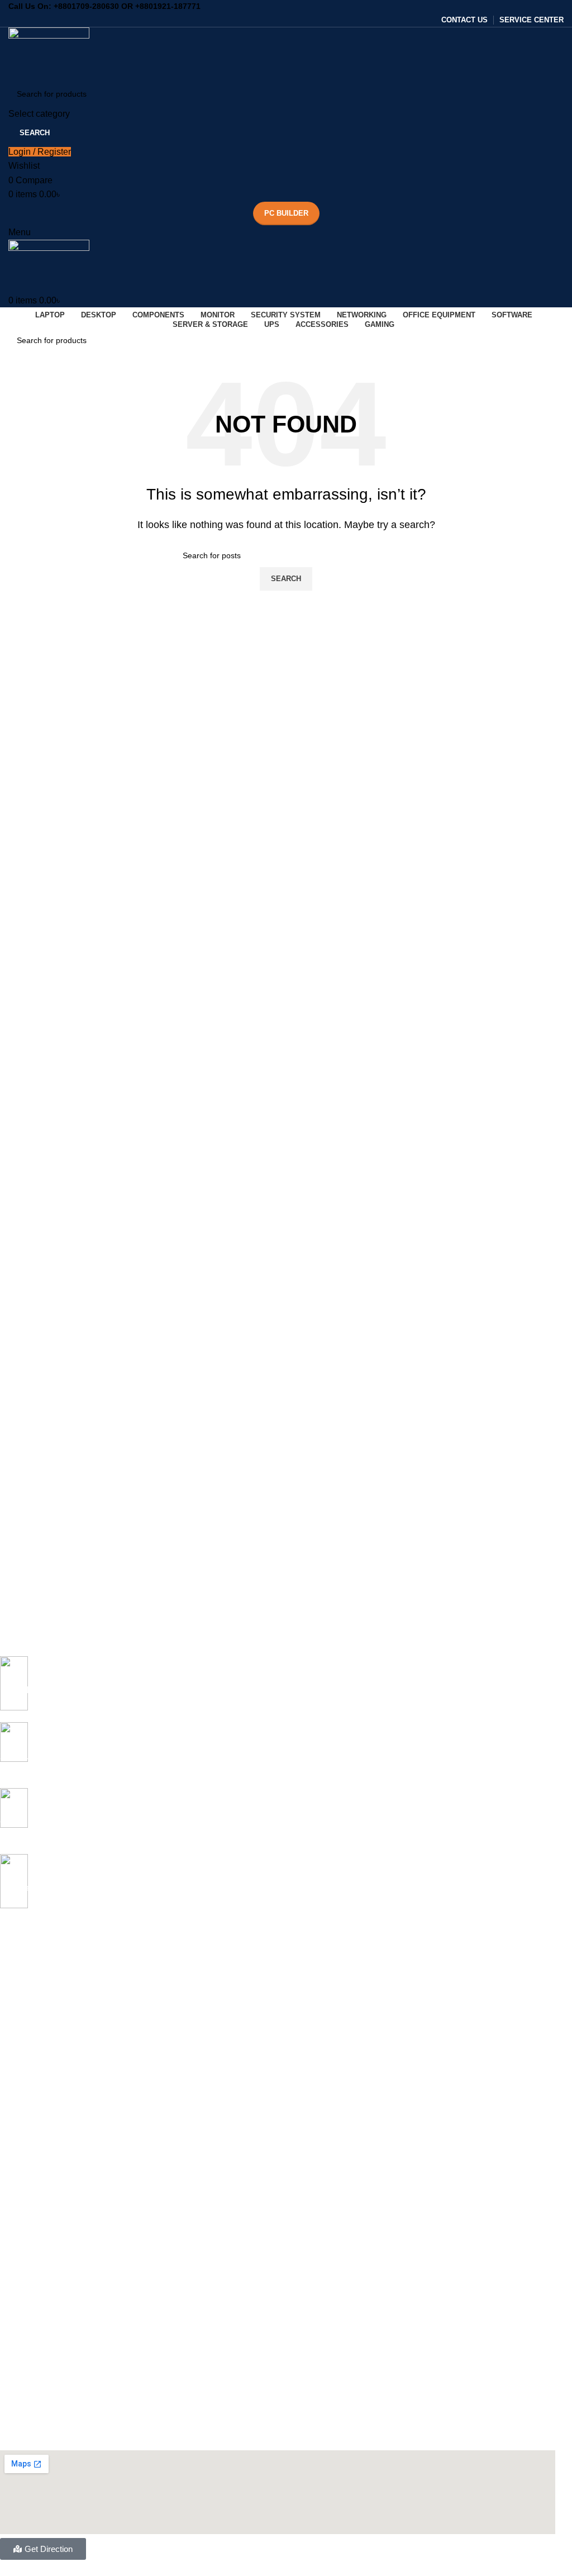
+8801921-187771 (168, 6)
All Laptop (18, 1963)
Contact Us (20, 2383)
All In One (17, 2135)
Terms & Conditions (34, 2421)
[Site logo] (49, 53)
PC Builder (286, 213)
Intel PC (14, 2154)
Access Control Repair (39, 2307)
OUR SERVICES (29, 2211)
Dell (7, 2020)
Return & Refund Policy (41, 2402)
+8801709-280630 (86, 6)
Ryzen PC (18, 2173)
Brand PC (17, 2192)
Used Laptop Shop (33, 2230)
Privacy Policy (24, 2364)
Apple (10, 2001)
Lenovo (13, 2059)
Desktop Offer (25, 2116)
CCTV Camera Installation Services (62, 2288)
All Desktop (20, 2097)
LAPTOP (16, 1943)
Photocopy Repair (32, 2269)
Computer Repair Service (45, 2249)
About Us (16, 2345)
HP (5, 2039)
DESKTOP (19, 2078)
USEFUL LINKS (28, 2326)
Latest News (22, 2440)
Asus (9, 1982)
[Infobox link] (278, 1689)
